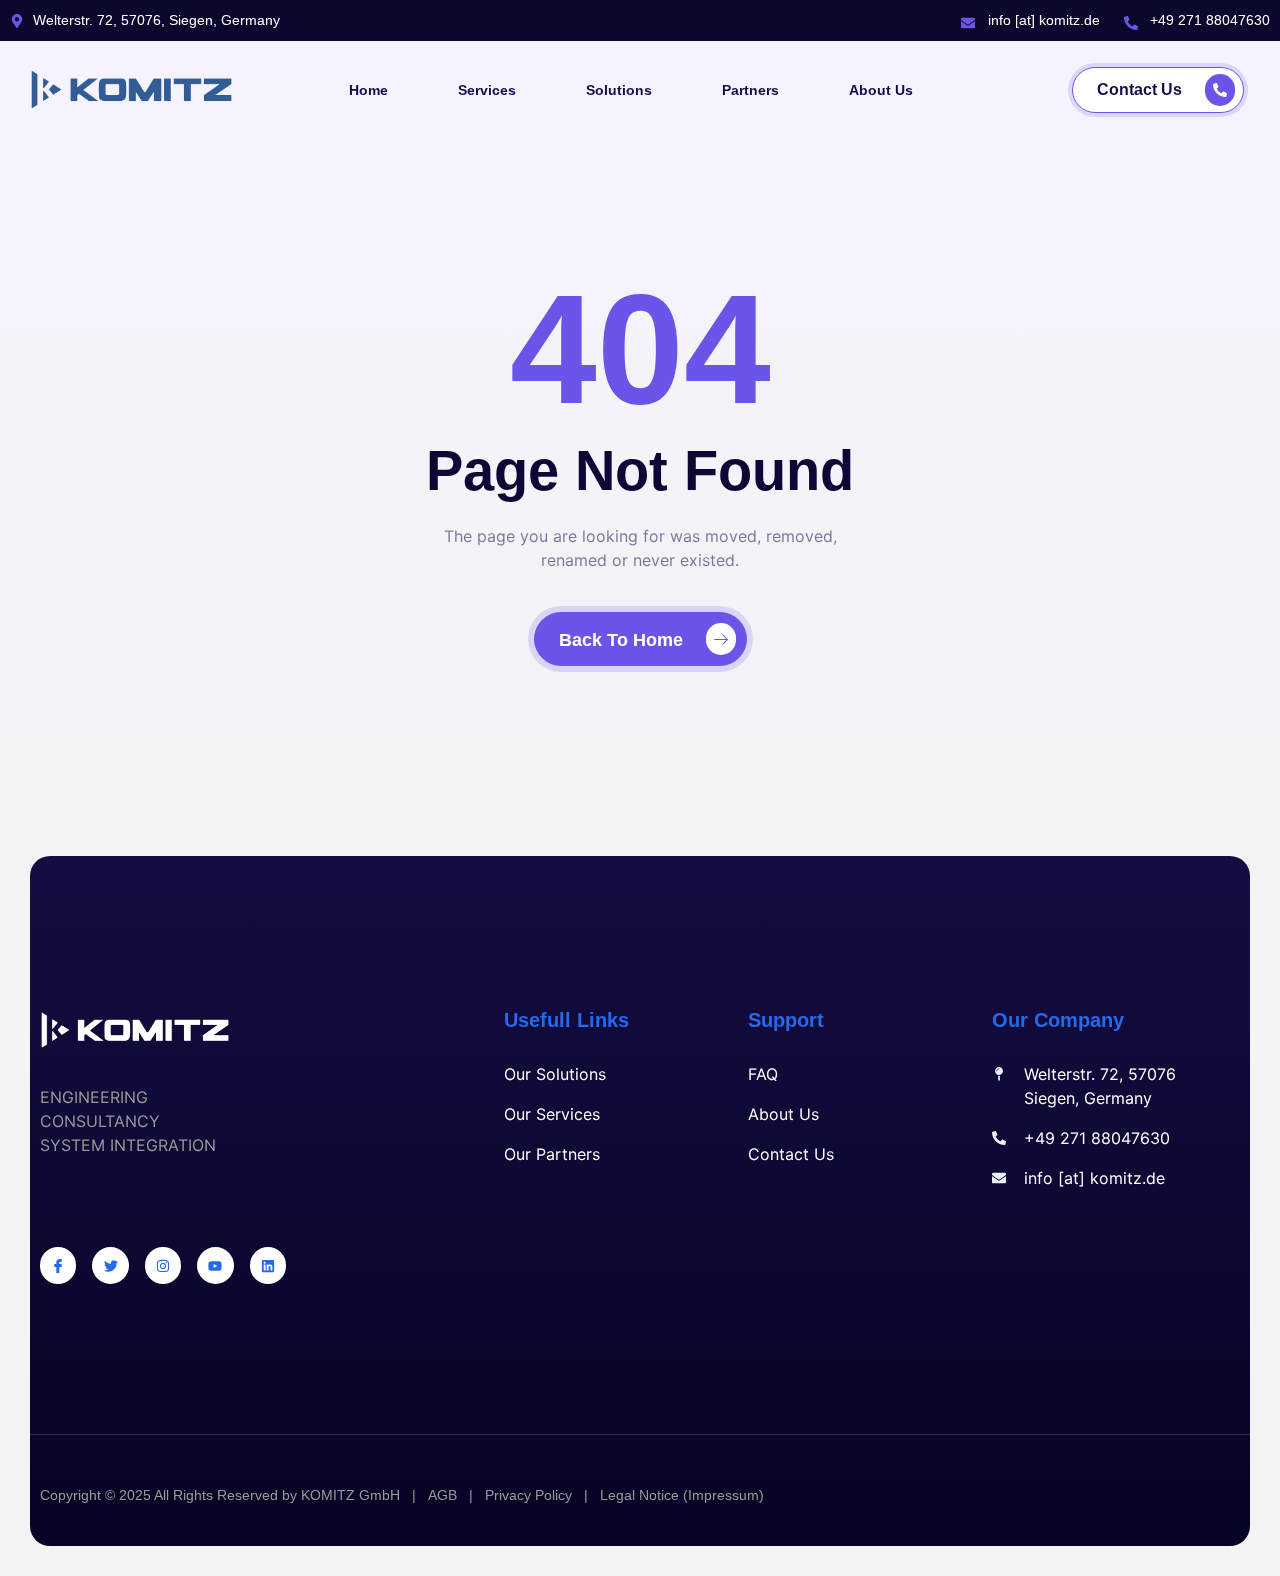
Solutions (619, 90)
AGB (442, 1495)
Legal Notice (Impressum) (682, 1495)
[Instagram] (163, 1265)
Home (368, 90)
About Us (881, 90)
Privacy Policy (528, 1495)
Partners (750, 90)
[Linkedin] (268, 1265)
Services (487, 90)
